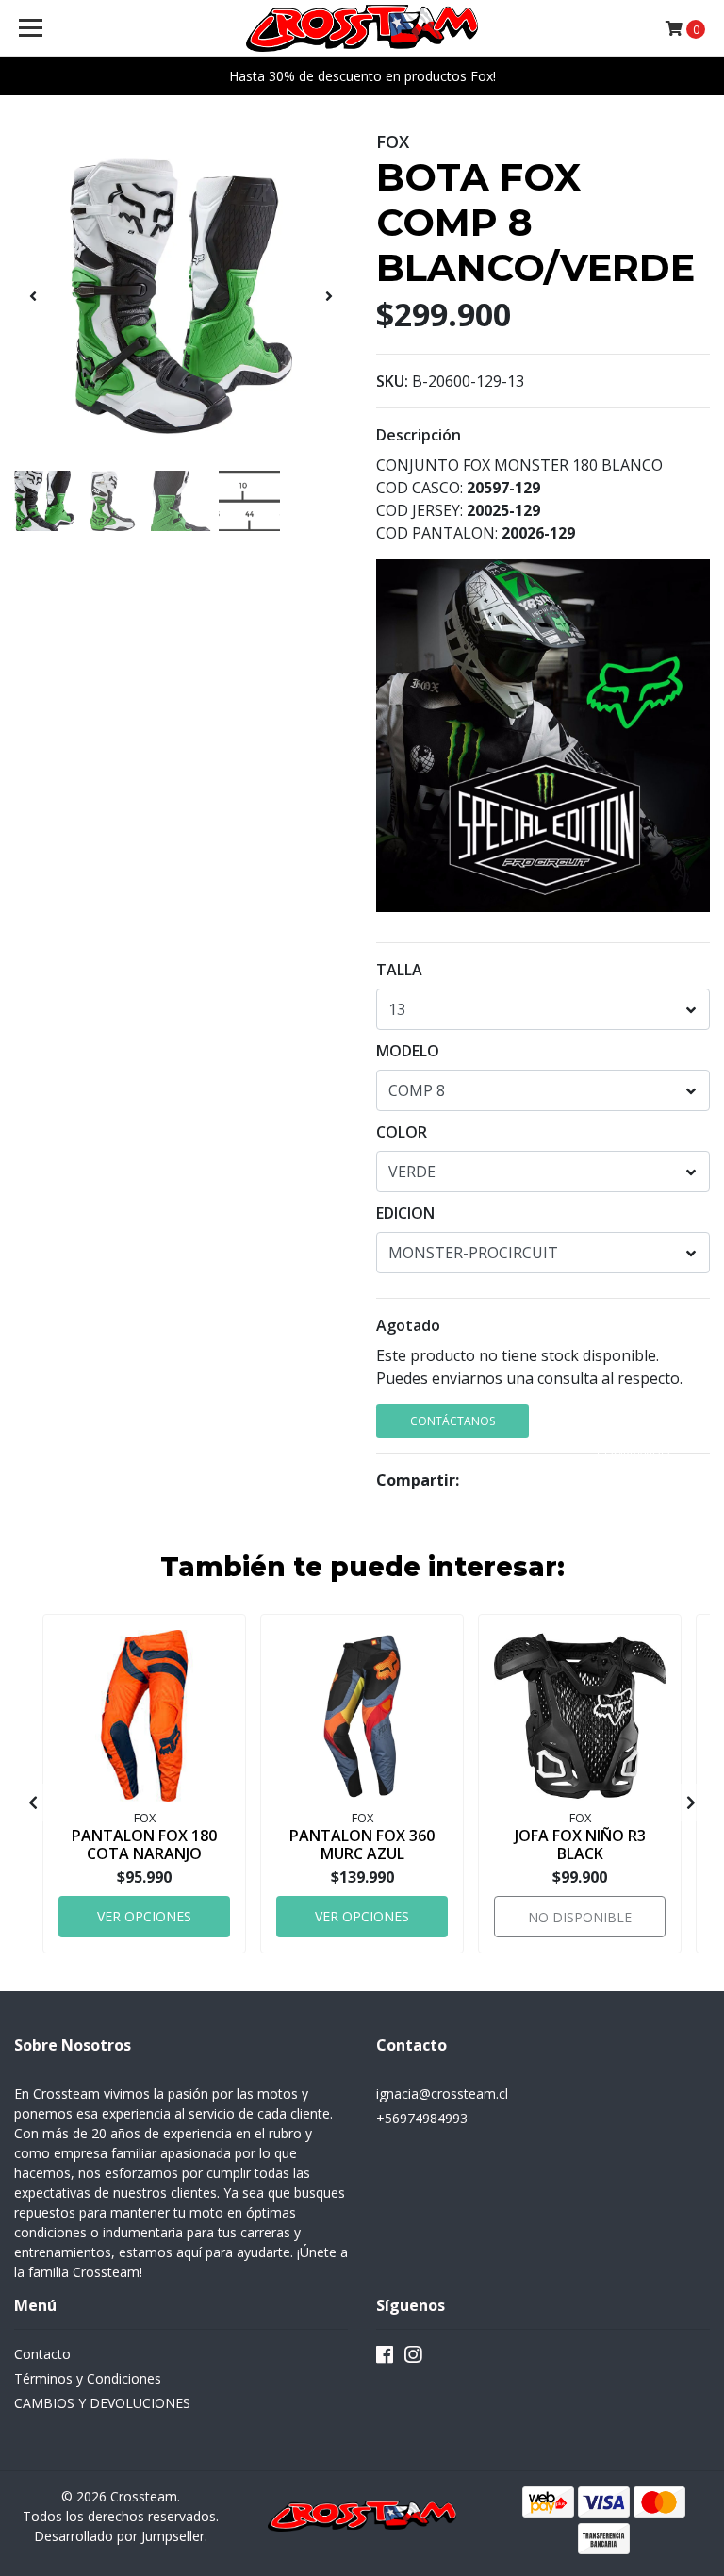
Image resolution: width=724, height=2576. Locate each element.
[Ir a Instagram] (413, 2358)
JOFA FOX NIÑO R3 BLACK (580, 1845)
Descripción (419, 435)
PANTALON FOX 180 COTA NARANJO (144, 1845)
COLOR (402, 1132)
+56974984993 (422, 2118)
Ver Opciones (144, 1916)
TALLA (399, 970)
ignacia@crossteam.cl (442, 2094)
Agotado (408, 1325)
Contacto (42, 2354)
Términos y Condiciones (88, 2378)
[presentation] (33, 296)
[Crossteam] (362, 28)
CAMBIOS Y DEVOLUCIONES (102, 2403)
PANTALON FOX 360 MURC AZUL (362, 1845)
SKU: (392, 381)
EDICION (405, 1213)
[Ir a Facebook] (385, 2358)
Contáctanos (452, 1421)
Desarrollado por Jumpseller (119, 2536)
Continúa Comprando (633, 1425)
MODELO (408, 1051)
